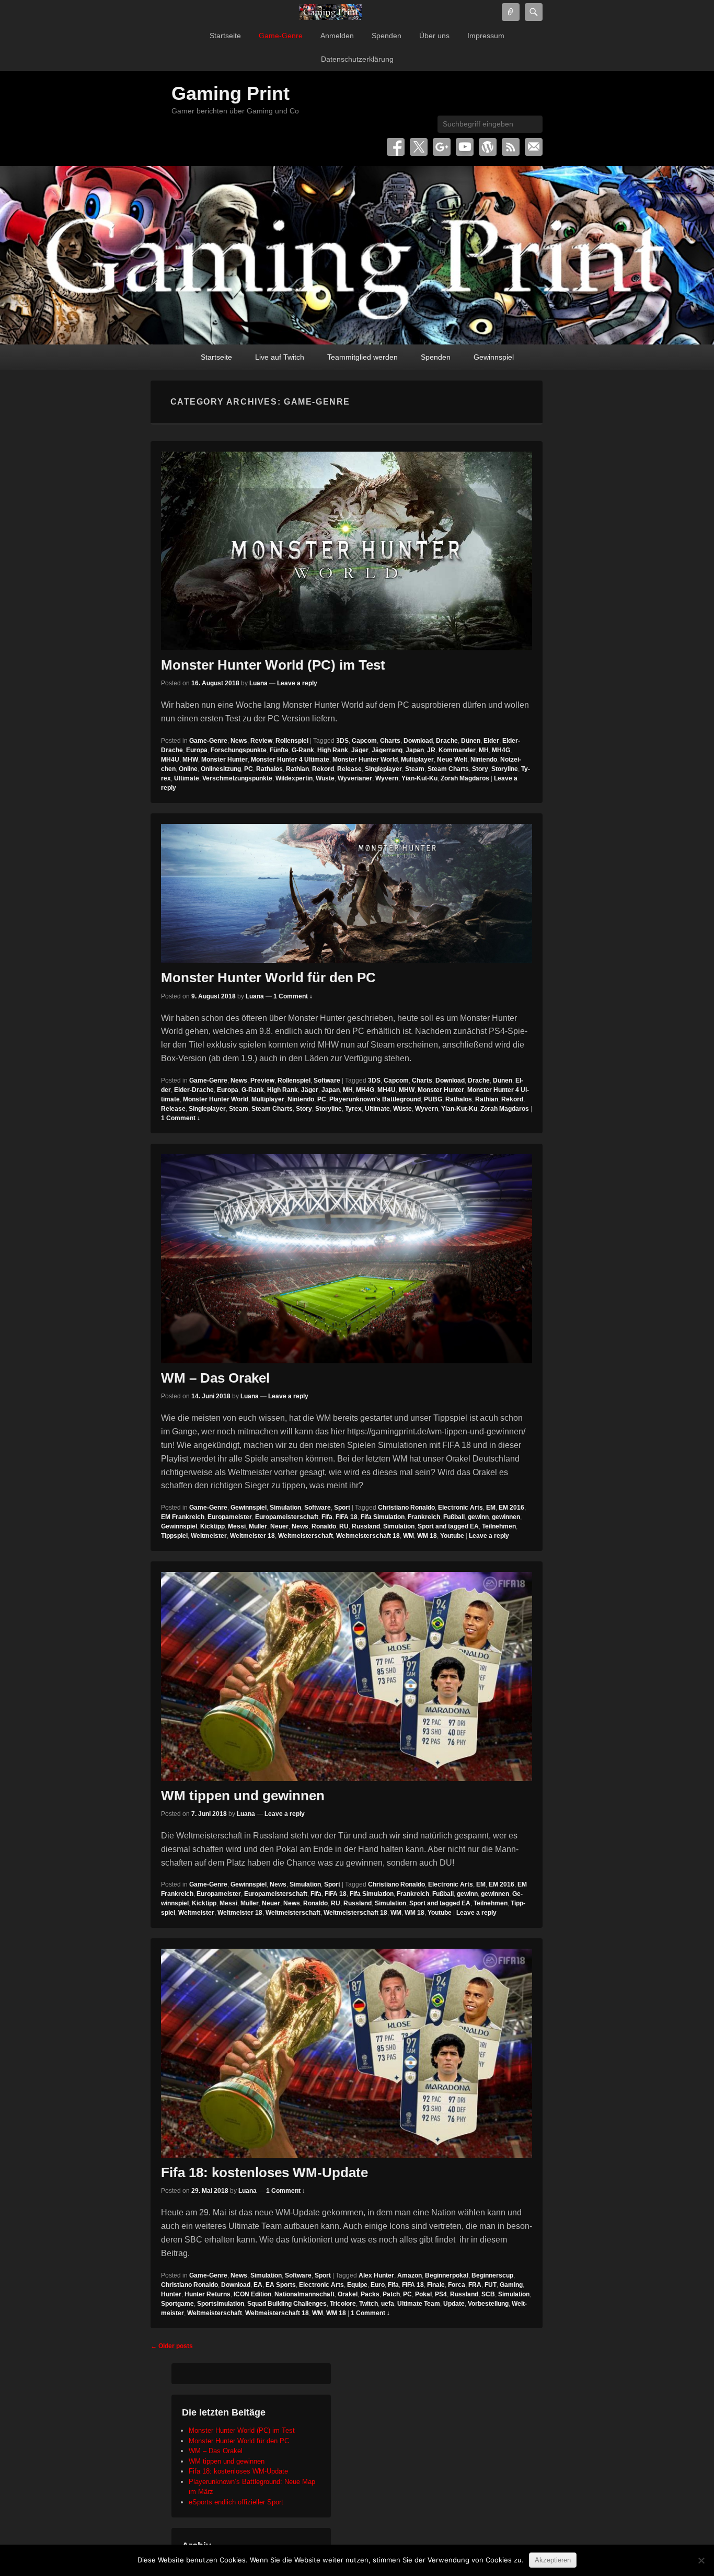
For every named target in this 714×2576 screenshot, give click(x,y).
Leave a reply (297, 683)
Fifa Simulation (383, 1517)
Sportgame (177, 2304)
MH (484, 750)
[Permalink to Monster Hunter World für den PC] (347, 893)
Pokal (423, 2294)
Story (480, 769)
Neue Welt (452, 760)
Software (327, 1080)
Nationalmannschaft (304, 2294)
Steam (415, 769)
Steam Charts (448, 769)
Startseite (225, 36)
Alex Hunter (376, 2275)
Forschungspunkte (239, 750)
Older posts (172, 2346)
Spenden (387, 36)
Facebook (396, 147)
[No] (701, 2560)
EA (258, 2285)
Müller (258, 1526)
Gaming (511, 2285)
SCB (488, 2294)
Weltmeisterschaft (306, 1536)
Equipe (357, 2285)
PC (249, 769)
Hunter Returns (208, 2294)
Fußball (454, 1517)
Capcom (364, 741)
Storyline (505, 769)
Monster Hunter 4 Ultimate (290, 760)
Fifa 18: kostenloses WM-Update (264, 2172)
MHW (190, 760)
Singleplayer (383, 769)
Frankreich (424, 1517)
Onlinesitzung (221, 769)
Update (454, 2304)
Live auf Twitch (280, 357)
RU (344, 1526)
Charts (390, 741)
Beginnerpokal (447, 2275)
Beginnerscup (492, 2275)
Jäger (360, 750)
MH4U (170, 760)
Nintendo (484, 760)
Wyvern (387, 778)
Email (534, 147)
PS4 (441, 2294)
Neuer (279, 1526)
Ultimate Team (419, 2304)
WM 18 (427, 1536)
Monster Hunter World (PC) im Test (273, 665)
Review (261, 741)
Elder (491, 741)
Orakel (348, 2294)
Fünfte (279, 750)
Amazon (410, 2275)
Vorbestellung (488, 2304)
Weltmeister (209, 1536)
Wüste (325, 778)
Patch (391, 2294)
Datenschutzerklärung (357, 59)
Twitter (419, 147)
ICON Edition (252, 2294)
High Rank (333, 750)
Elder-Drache (194, 1090)
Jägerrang (387, 750)
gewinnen (506, 1517)
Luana (258, 683)
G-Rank (303, 750)
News (239, 741)
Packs (370, 2294)
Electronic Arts (460, 1508)
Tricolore (343, 2304)
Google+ (442, 147)
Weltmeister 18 (252, 1536)
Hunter (171, 2294)
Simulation (285, 1508)
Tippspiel (174, 1536)
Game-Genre (281, 36)
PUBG (433, 1099)
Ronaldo (324, 1526)
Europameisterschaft (287, 1517)
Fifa (327, 1517)
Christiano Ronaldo (406, 1508)
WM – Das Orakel (215, 1378)
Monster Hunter (224, 760)
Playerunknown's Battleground (375, 1099)
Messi (237, 1526)
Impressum (486, 36)
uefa (388, 2304)
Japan (415, 750)
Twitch (368, 2304)
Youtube (452, 1536)
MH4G (501, 750)
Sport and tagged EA (448, 1526)
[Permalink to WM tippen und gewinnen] (347, 1676)
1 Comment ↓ (293, 996)
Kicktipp (212, 1526)
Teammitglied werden (362, 357)
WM (408, 1536)
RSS (511, 147)
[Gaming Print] (331, 12)
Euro (378, 2285)
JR (431, 750)
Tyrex (353, 1109)
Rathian (297, 769)
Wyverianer (355, 778)
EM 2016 (511, 1508)
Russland (366, 1526)
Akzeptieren (553, 2560)
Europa (197, 750)
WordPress (488, 147)
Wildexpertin (294, 778)
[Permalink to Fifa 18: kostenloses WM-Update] (347, 2053)
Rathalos (269, 769)
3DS (342, 741)
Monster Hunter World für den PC (268, 977)
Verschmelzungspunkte (237, 778)
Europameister (230, 1517)
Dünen (471, 741)
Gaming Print (231, 93)
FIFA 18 (347, 1517)
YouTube (465, 147)
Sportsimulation (221, 2304)
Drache (447, 741)
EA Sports (281, 2285)
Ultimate (187, 778)
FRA (475, 2285)
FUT (491, 2285)
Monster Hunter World (365, 760)
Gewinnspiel (494, 357)
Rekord (323, 769)
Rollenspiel (292, 741)
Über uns (434, 36)
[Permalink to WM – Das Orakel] (347, 1258)
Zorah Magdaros (465, 778)
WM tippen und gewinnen (243, 1796)
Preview (262, 1080)
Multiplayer (417, 760)
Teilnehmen (499, 1526)
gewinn (478, 1517)
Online (188, 769)
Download (418, 741)
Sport (342, 1508)
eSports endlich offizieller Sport (236, 2502)
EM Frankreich (183, 1517)
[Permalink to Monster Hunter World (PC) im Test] (347, 551)
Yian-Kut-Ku (419, 778)
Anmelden (337, 36)
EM (491, 1508)
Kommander (457, 750)
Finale (436, 2285)
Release (349, 769)
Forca (457, 2285)
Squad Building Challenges (287, 2304)
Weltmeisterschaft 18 (368, 1536)
